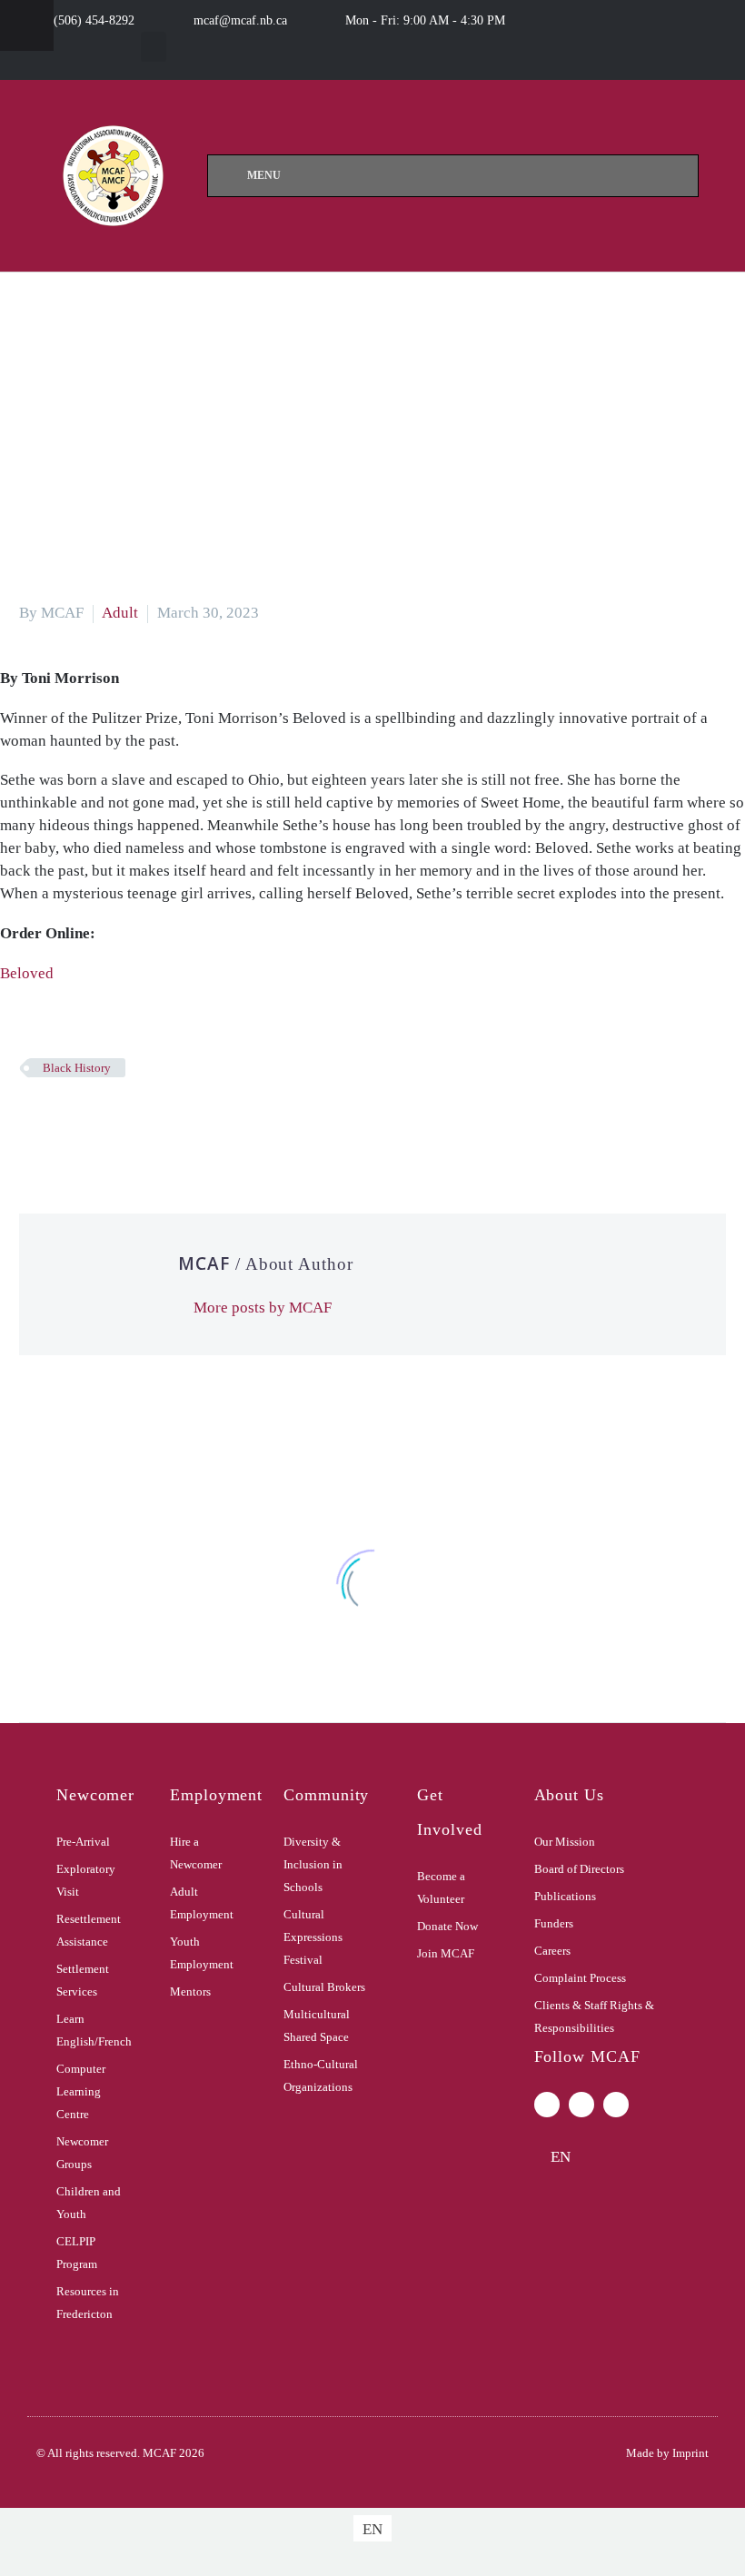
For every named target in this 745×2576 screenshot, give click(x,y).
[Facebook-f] (547, 2105)
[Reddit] (167, 1121)
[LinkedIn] (140, 1121)
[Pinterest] (85, 1121)
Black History (77, 1068)
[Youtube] (616, 2105)
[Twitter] (58, 1121)
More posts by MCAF (263, 1308)
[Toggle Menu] (27, 25)
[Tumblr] (113, 1121)
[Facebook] (31, 1121)
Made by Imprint (667, 2453)
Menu (264, 175)
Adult (120, 613)
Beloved (27, 973)
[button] (154, 47)
